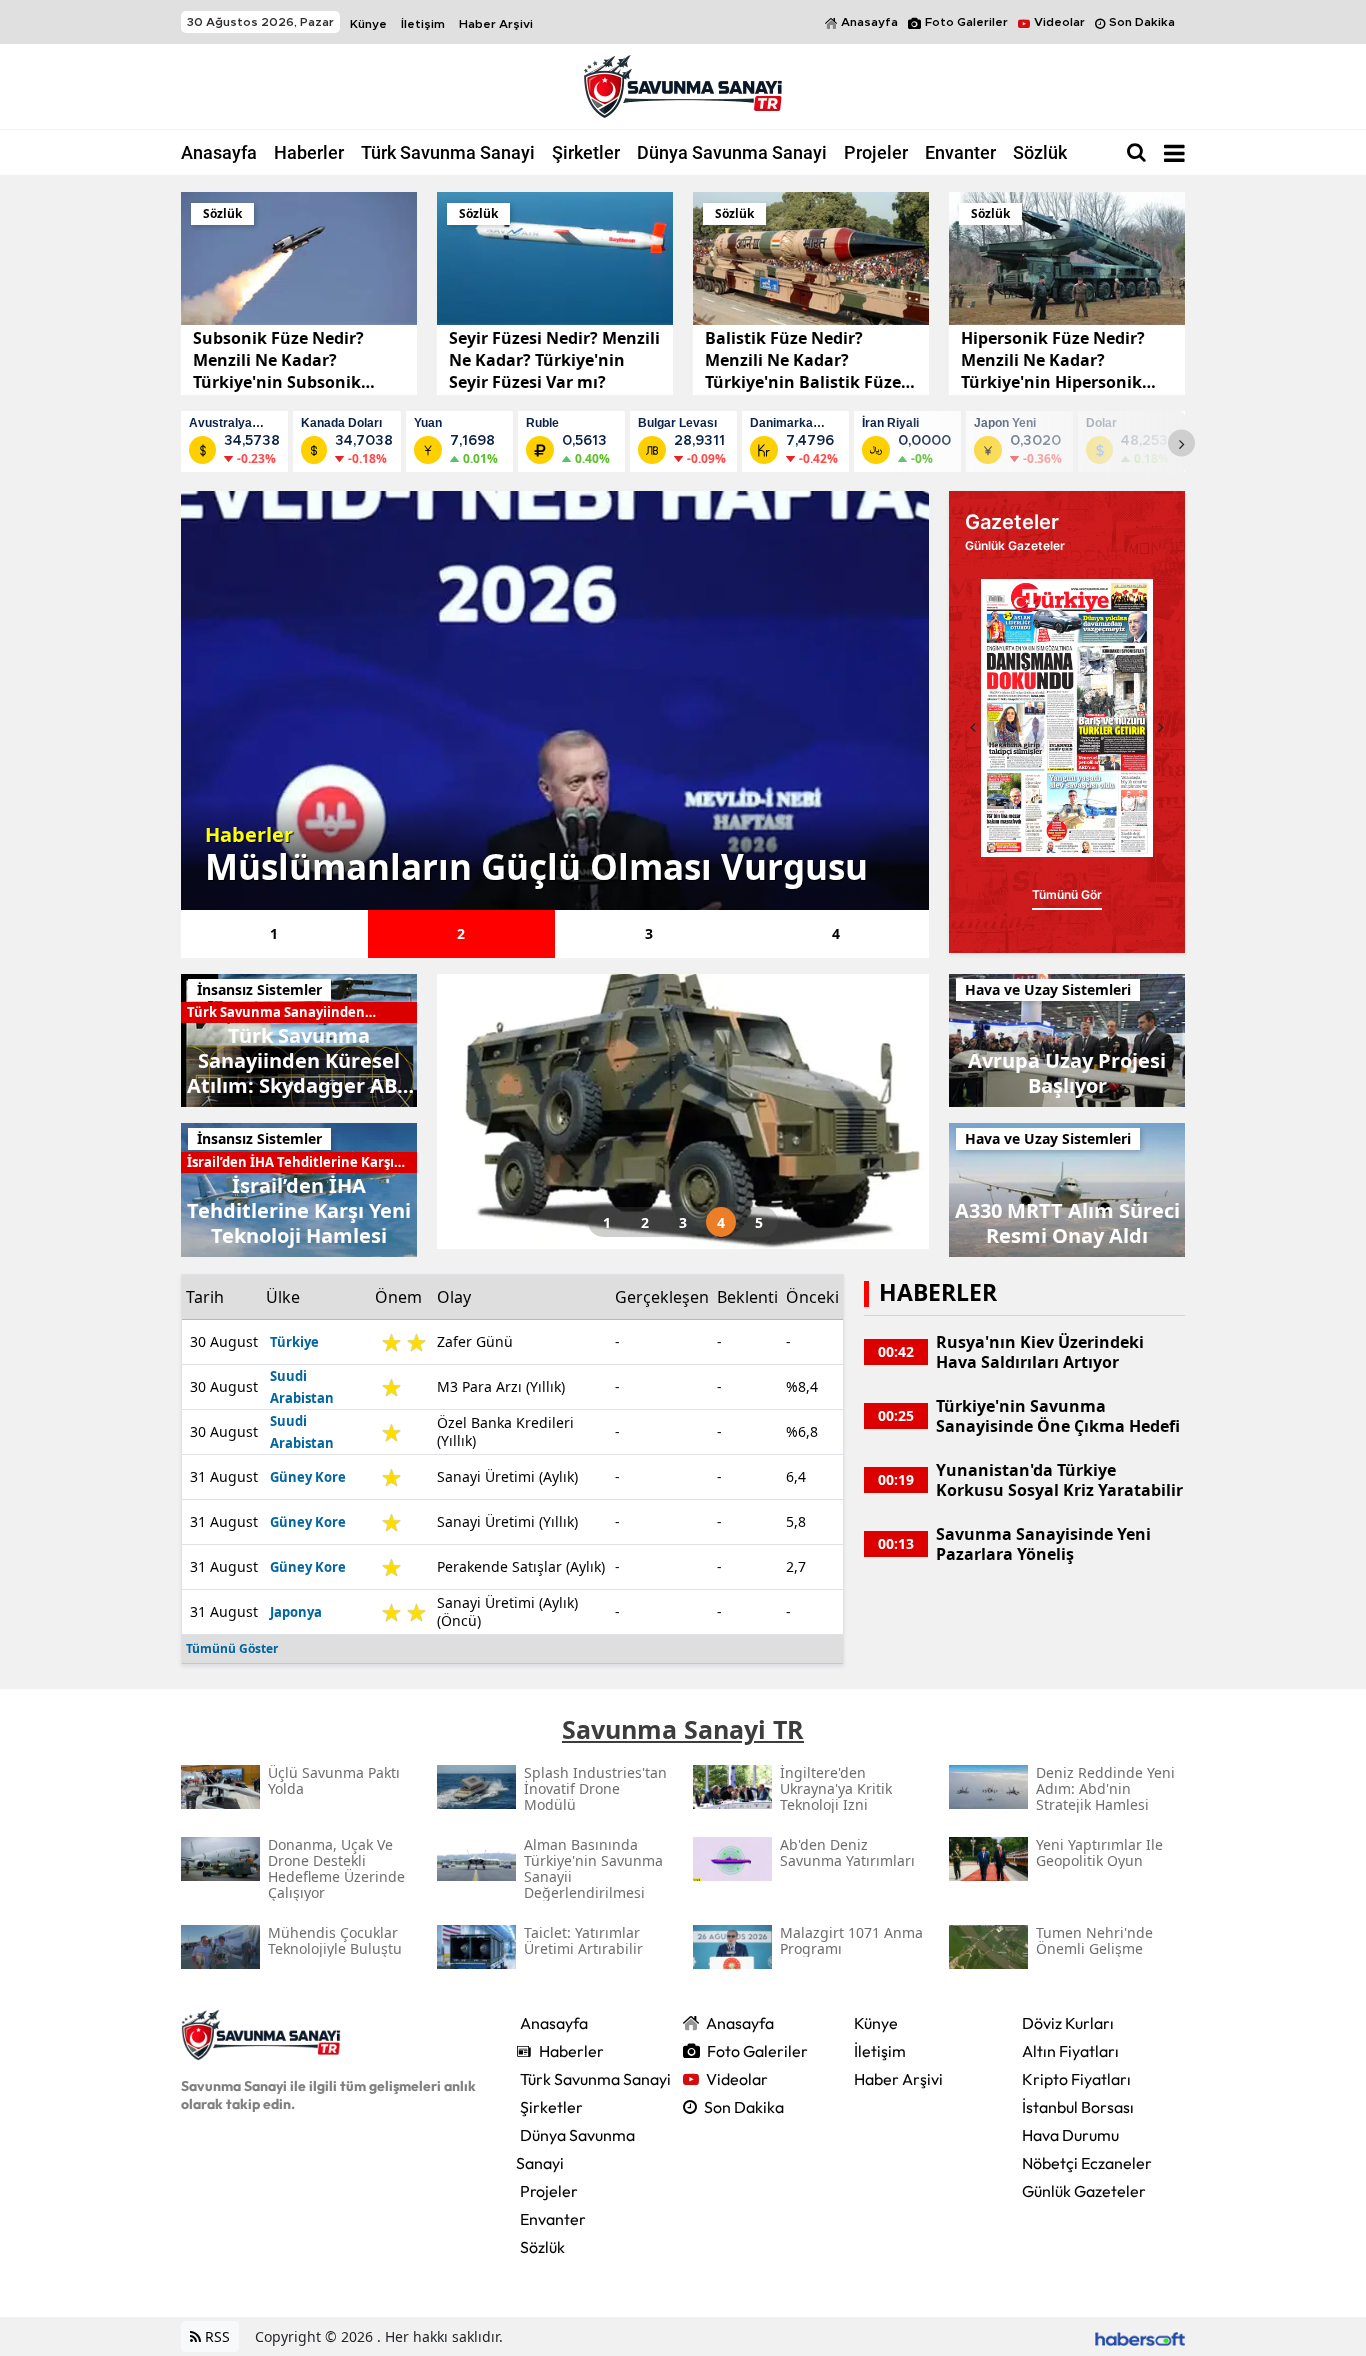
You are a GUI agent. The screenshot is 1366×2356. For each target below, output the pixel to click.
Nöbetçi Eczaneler (1087, 2163)
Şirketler (586, 152)
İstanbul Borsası (1078, 2107)
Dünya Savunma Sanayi (732, 152)
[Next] (1181, 443)
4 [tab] (836, 933)
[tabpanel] (555, 700)
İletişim (423, 24)
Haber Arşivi (496, 24)
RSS (215, 2336)
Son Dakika (1142, 22)
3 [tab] (649, 933)
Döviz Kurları (1068, 2023)
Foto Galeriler (966, 22)
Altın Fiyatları (1070, 2051)
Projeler (876, 152)
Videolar (1059, 22)
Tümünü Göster (232, 1648)
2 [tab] (461, 933)
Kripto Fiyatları (1076, 2079)
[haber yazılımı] (1140, 2336)
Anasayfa (869, 22)
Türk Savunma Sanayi (448, 152)
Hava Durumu (1070, 2135)
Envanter (960, 152)
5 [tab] (759, 1222)
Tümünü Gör (1067, 894)
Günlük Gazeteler (1084, 2191)
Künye (368, 24)
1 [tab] (274, 933)
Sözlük (1040, 152)
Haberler (309, 152)
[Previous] (973, 727)
